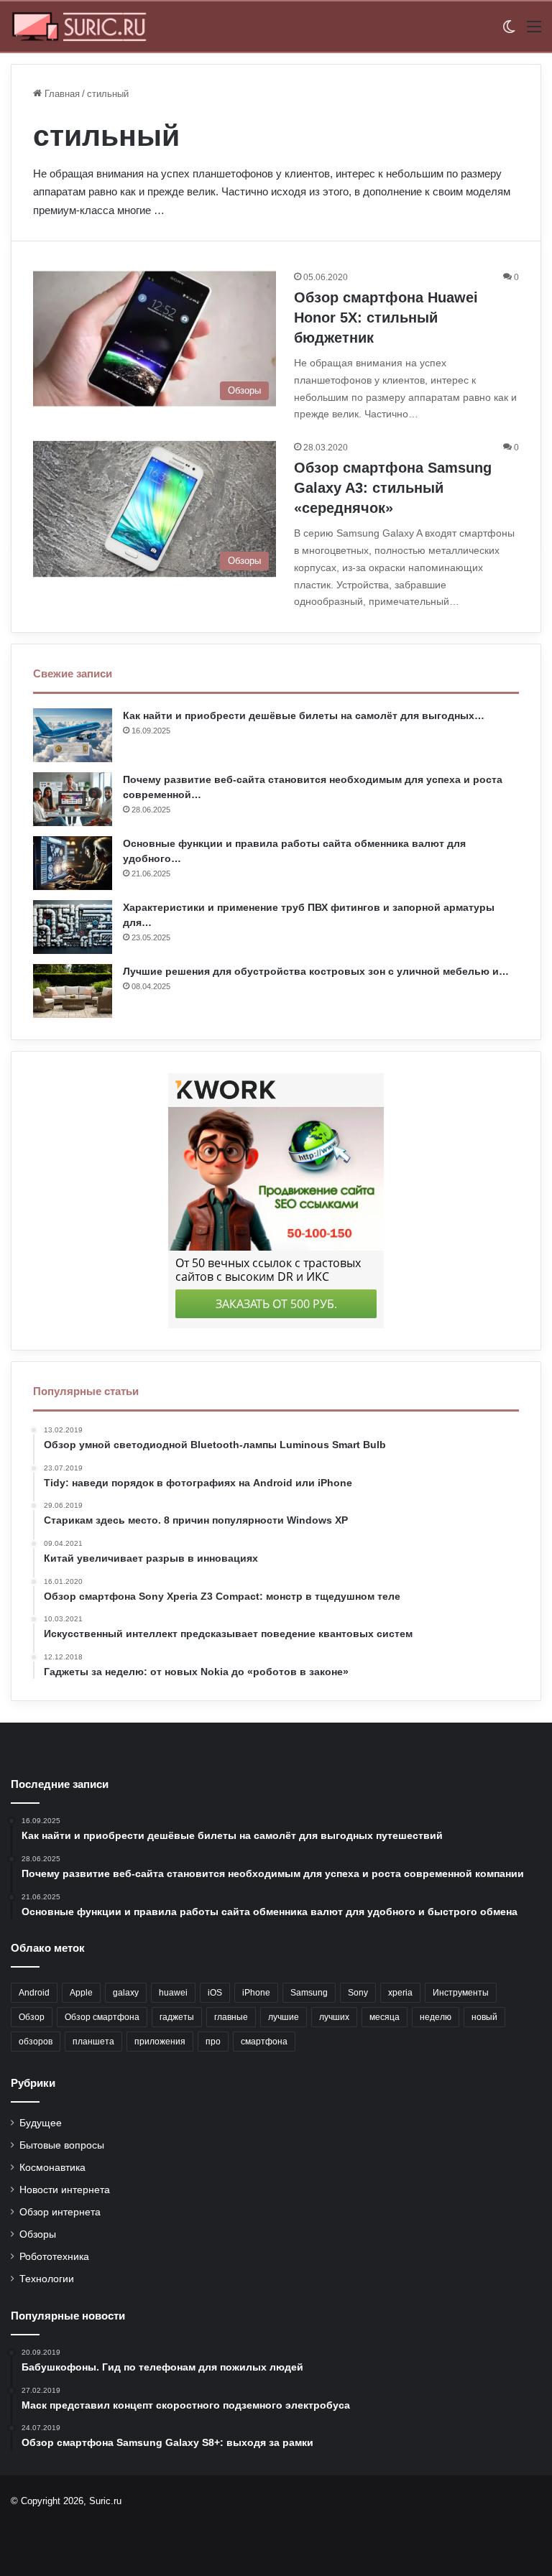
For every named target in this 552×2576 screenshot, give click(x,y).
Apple (81, 1993)
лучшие (284, 2017)
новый (484, 2017)
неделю (436, 2017)
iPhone (256, 1993)
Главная (61, 94)
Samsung (309, 1993)
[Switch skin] (509, 32)
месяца (385, 2017)
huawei (173, 1993)
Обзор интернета (60, 2212)
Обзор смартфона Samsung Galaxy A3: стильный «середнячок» (393, 488)
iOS (215, 1993)
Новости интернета (65, 2190)
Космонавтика (52, 2168)
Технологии (47, 2279)
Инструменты (461, 1993)
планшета (93, 2042)
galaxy (126, 1993)
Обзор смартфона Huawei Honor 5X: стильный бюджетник (386, 318)
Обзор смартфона (102, 2017)
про (213, 2042)
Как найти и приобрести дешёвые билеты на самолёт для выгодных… (304, 715)
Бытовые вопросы (62, 2145)
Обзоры (38, 2234)
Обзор (32, 2017)
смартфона (264, 2042)
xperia (400, 1993)
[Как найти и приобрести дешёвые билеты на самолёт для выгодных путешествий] (73, 735)
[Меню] (534, 32)
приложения (160, 2042)
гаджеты (177, 2017)
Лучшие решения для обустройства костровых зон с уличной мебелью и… (316, 971)
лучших (334, 2017)
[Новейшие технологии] (79, 27)
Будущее (41, 2123)
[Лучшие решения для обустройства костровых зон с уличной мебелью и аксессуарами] (73, 991)
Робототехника (54, 2257)
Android (34, 1993)
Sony (358, 1993)
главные (231, 2017)
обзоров (36, 2042)
